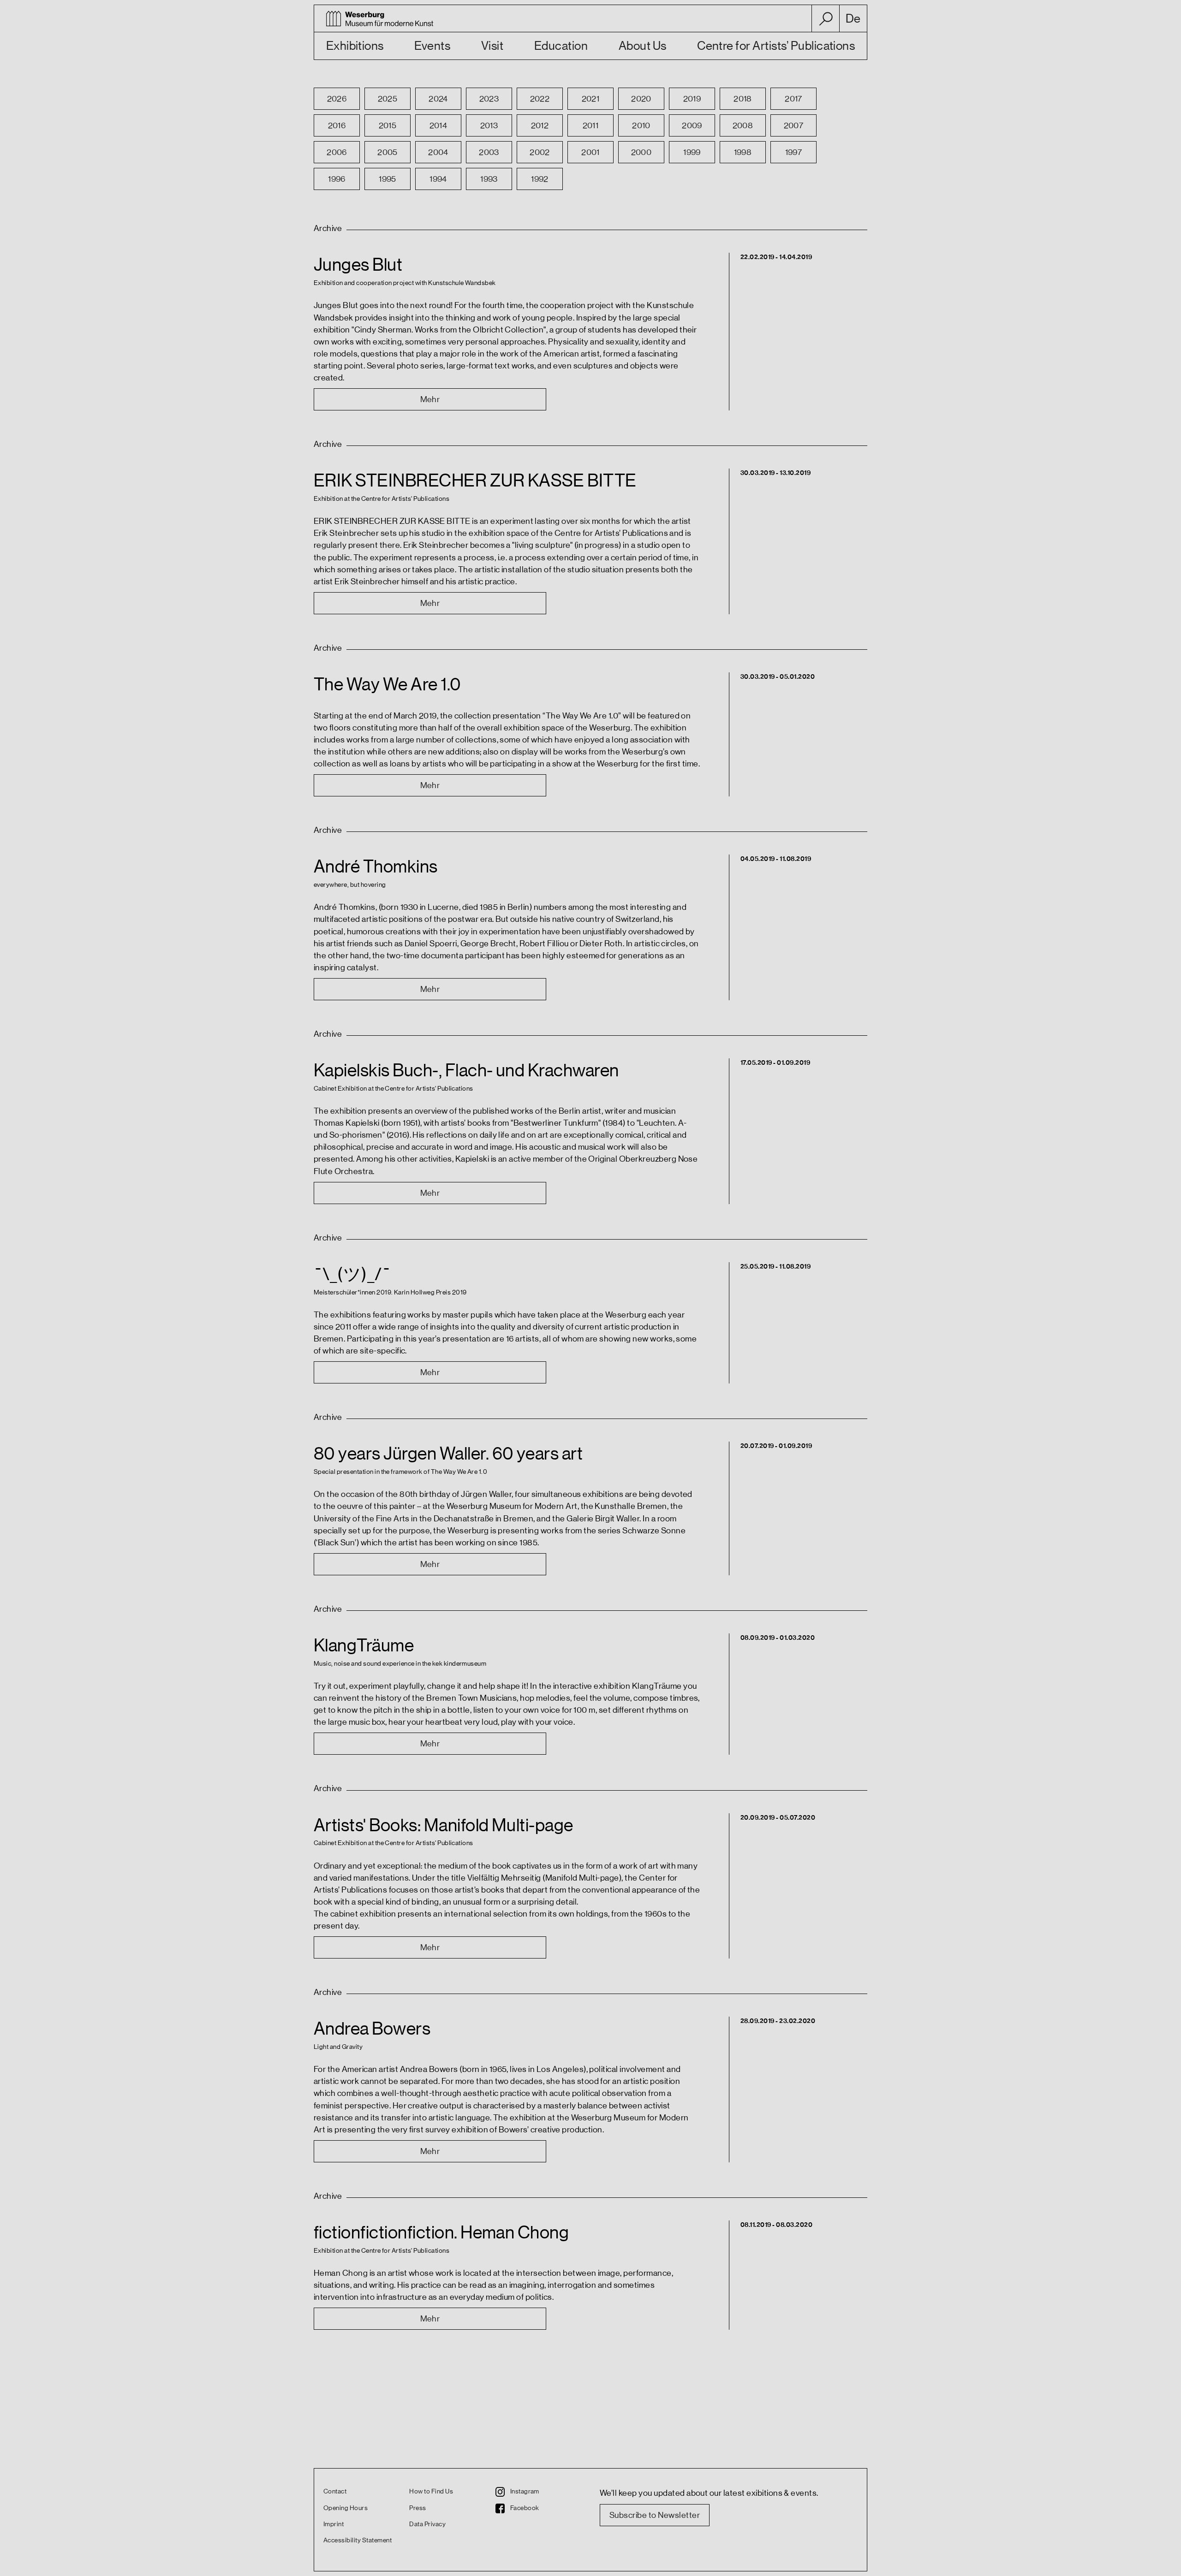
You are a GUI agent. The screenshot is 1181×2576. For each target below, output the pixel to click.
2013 (489, 125)
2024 (438, 99)
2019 (692, 99)
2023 (489, 99)
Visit (492, 46)
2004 (438, 152)
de (853, 19)
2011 (591, 125)
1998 (743, 152)
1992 (540, 179)
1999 (692, 152)
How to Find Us (431, 2492)
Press (418, 2508)
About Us (643, 46)
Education (561, 46)
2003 (489, 152)
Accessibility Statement (358, 2540)
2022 (540, 99)
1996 (337, 179)
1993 (489, 179)
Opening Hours (346, 2508)
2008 (743, 125)
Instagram (525, 2492)
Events (432, 46)
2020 (641, 99)
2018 (743, 99)
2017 (793, 99)
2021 (591, 99)
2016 (337, 125)
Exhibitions (355, 46)
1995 (388, 179)
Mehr (430, 399)
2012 (540, 125)
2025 (388, 99)
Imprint (334, 2524)
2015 (388, 125)
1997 (794, 152)
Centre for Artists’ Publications (776, 46)
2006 (337, 152)
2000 (641, 152)
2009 (692, 125)
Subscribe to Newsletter (655, 2515)
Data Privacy (427, 2524)
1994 (438, 179)
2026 (337, 99)
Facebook (525, 2508)
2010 (641, 125)
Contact (335, 2492)
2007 (794, 125)
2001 (590, 152)
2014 (438, 125)
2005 (388, 152)
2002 (540, 152)
